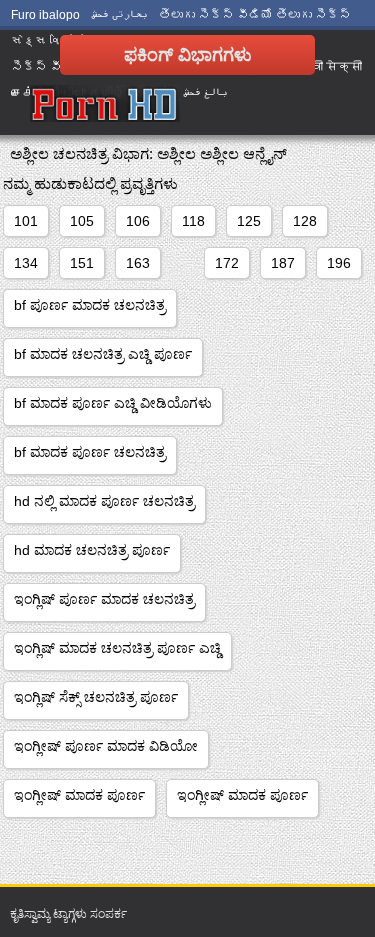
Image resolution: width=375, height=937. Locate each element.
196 (339, 263)
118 (193, 221)
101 (26, 221)
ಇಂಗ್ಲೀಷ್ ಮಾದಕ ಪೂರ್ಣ (79, 795)
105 (82, 221)
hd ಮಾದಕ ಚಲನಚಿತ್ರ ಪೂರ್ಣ (92, 550)
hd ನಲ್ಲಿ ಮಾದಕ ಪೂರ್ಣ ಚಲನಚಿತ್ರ (104, 501)
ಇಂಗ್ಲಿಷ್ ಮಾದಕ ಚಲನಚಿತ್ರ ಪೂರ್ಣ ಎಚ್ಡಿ (117, 648)
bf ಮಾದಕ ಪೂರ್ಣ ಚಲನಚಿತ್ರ (90, 452)
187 (283, 263)
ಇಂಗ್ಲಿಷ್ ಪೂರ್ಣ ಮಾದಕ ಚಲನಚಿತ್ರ (104, 599)
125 (249, 221)
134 (26, 263)
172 (227, 263)
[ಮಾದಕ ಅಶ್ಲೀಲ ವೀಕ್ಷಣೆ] (105, 105)
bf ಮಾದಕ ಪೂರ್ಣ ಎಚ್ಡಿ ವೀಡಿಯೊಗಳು (113, 403)
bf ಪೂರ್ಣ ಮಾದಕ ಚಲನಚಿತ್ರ (90, 305)
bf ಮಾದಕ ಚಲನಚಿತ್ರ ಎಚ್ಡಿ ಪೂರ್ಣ (103, 354)
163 (138, 263)
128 (305, 221)
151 (82, 263)
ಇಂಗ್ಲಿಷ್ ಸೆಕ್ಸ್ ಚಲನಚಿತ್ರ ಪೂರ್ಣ (96, 697)
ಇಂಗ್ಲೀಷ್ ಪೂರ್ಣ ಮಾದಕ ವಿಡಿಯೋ (106, 746)
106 (138, 221)
